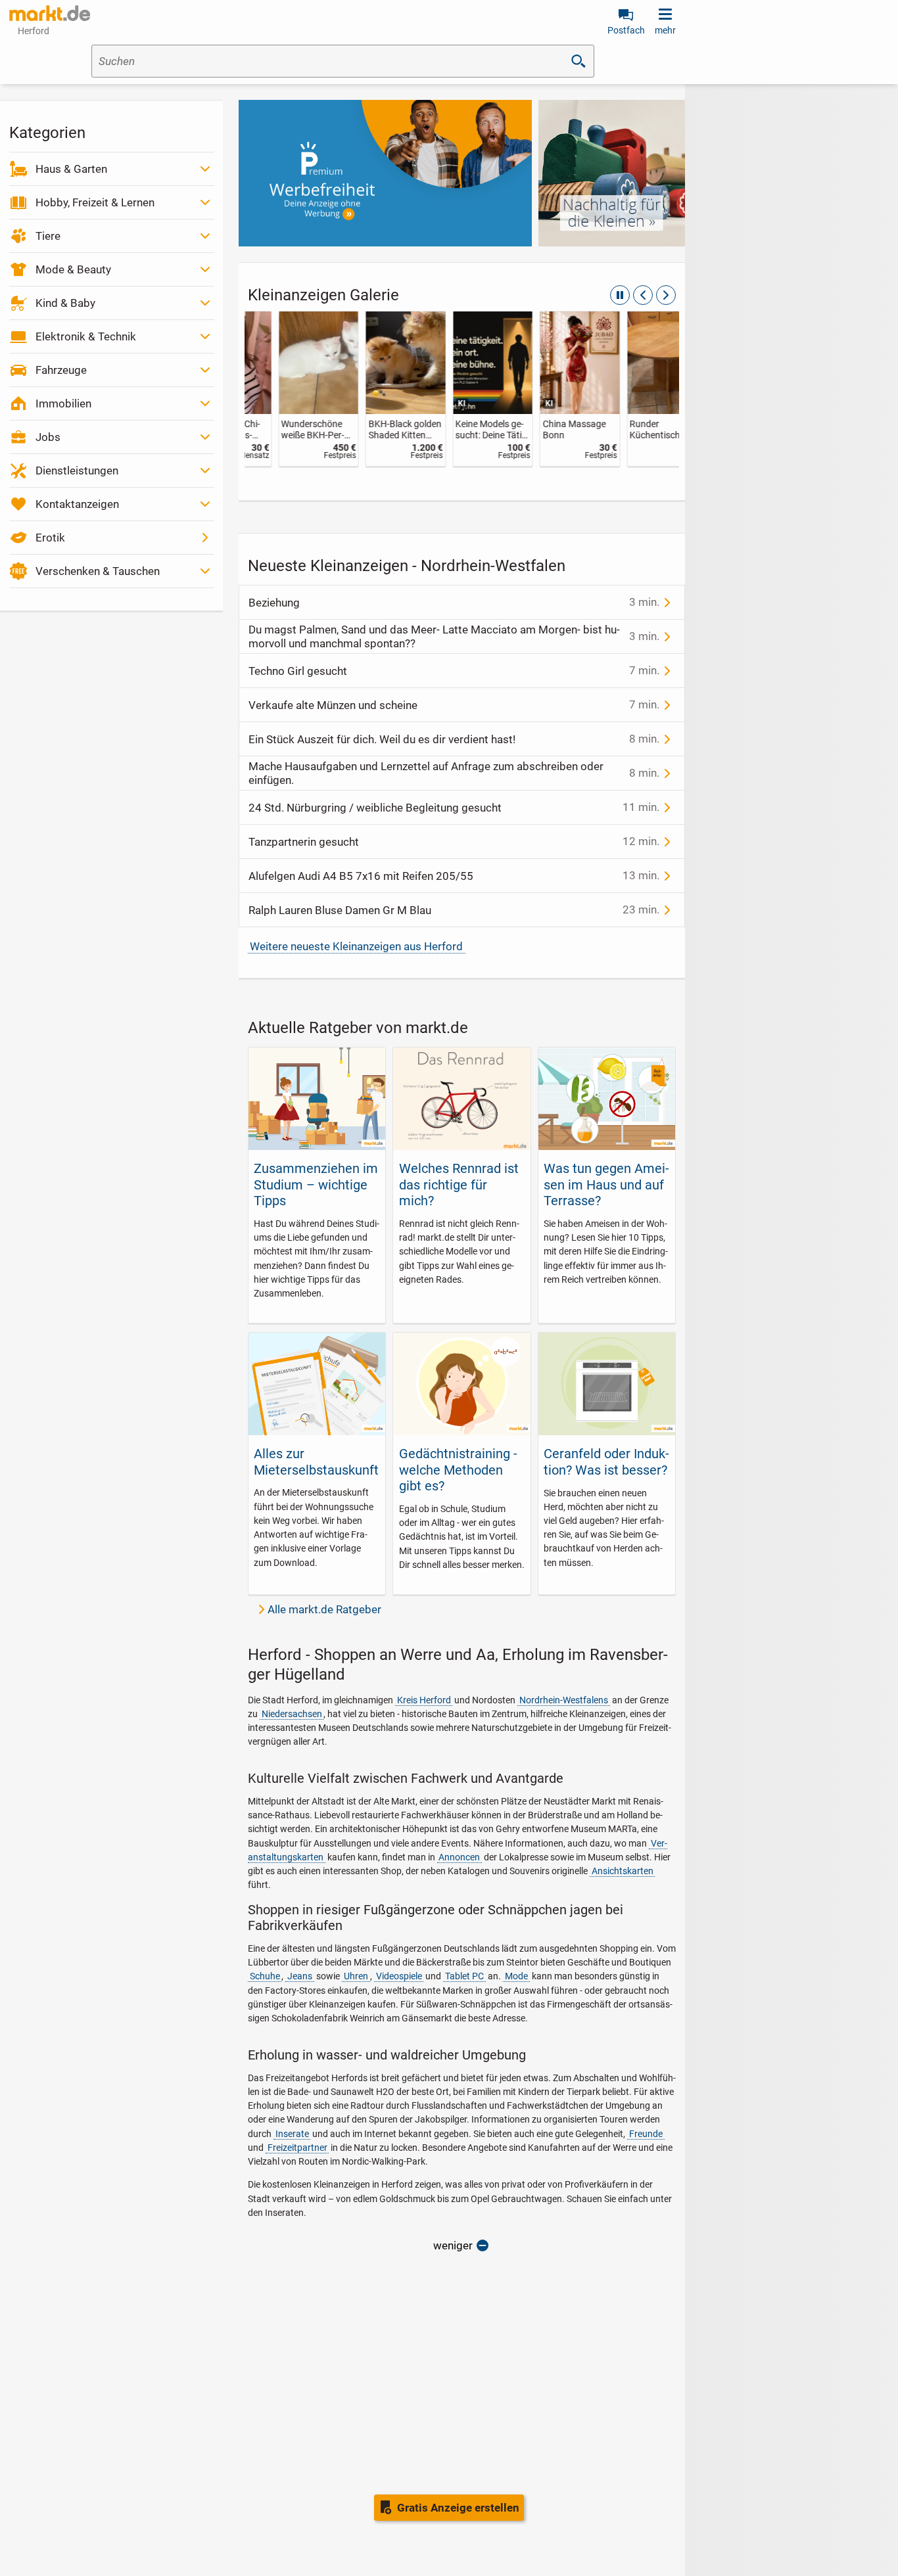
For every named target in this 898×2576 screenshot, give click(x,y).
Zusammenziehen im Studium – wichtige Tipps (316, 1184)
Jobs (48, 437)
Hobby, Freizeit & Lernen (95, 202)
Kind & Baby (65, 303)
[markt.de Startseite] (50, 13)
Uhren (356, 1976)
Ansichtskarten (623, 1871)
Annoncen (459, 1857)
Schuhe (265, 1976)
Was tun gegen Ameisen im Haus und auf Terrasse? (606, 1184)
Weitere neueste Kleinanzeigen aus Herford (356, 946)
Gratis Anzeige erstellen (458, 2508)
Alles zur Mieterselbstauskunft (316, 1461)
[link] (288, 389)
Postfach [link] (626, 30)
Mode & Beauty (73, 269)
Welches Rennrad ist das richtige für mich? (459, 1184)
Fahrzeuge (61, 370)
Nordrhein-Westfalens (564, 1700)
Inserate (292, 2134)
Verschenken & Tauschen (98, 571)
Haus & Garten (71, 169)
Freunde (646, 2134)
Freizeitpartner (297, 2148)
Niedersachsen (292, 1714)
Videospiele (399, 1976)
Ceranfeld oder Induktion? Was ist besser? (606, 1461)
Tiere (48, 236)
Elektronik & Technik (86, 336)
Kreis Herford (424, 1700)
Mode (516, 1976)
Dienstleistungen (77, 471)
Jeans (300, 1976)
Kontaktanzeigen (77, 504)
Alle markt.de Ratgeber (324, 1609)
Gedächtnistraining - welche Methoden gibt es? (458, 1470)
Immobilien (63, 403)
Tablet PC (464, 1976)
